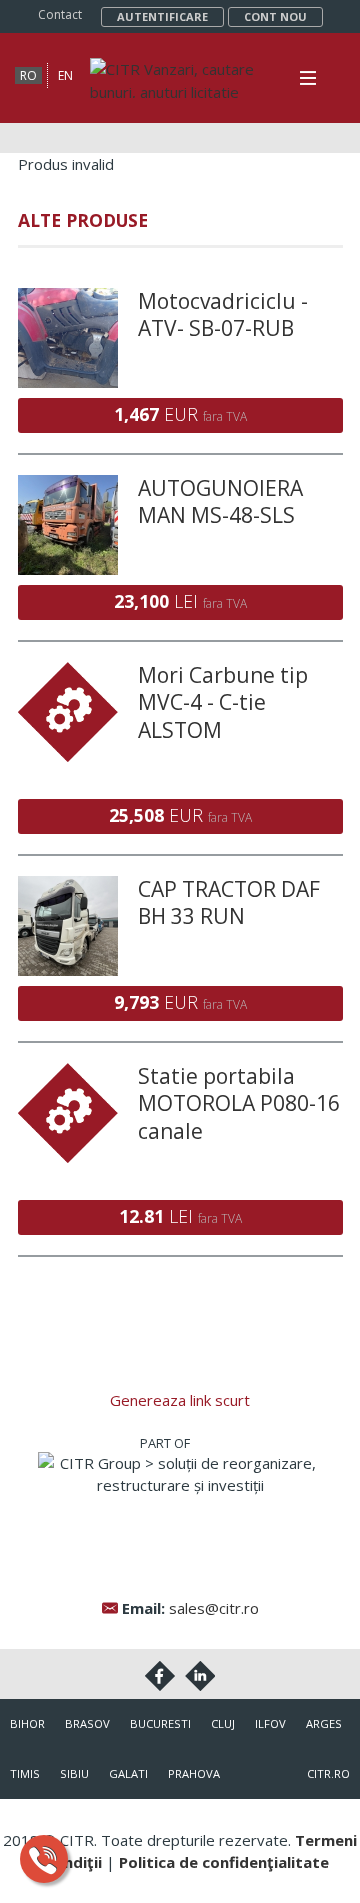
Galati (128, 1773)
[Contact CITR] (44, 1859)
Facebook (160, 1676)
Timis (25, 1773)
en (65, 75)
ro (28, 75)
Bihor (27, 1723)
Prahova (194, 1773)
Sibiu (74, 1773)
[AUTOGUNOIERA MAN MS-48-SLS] (68, 486)
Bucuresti (160, 1723)
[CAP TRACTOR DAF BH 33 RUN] (68, 887)
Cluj (223, 1723)
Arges (324, 1723)
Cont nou (275, 16)
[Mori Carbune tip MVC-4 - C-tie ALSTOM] (68, 673)
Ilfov (270, 1723)
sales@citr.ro (214, 1608)
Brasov (87, 1723)
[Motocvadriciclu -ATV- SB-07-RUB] (68, 299)
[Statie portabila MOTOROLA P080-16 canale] (68, 1074)
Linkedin (200, 1676)
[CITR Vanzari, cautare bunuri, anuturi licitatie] (175, 69)
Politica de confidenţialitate (224, 1862)
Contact (60, 14)
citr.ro (328, 1773)
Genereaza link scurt (180, 1400)
